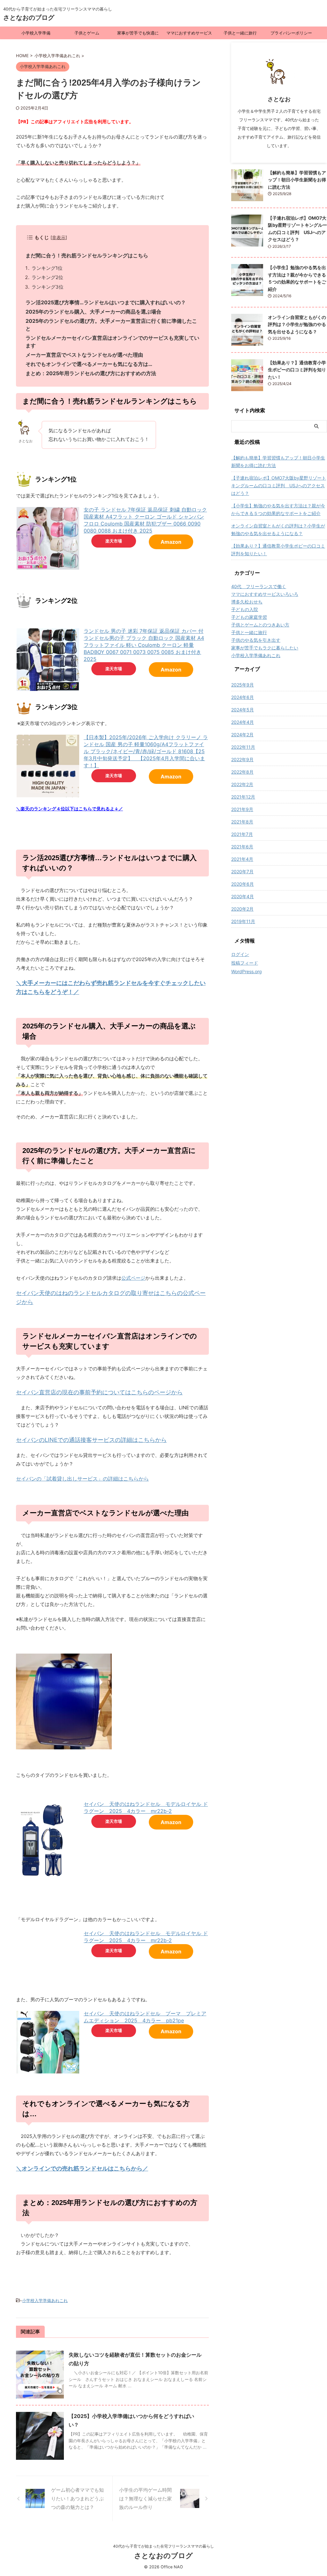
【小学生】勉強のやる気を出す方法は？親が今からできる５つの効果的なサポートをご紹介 (278, 509)
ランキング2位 (47, 277)
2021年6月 (242, 847)
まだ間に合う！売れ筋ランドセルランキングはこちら (87, 255)
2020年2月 (242, 909)
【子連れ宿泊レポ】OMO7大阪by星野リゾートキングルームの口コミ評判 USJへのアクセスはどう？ (279, 485)
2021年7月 (242, 834)
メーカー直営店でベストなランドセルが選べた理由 (84, 355)
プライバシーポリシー (291, 33)
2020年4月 (243, 896)
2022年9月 (242, 759)
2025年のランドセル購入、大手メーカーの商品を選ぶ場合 (93, 312)
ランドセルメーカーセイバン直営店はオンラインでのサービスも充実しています (112, 342)
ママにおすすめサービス (189, 33)
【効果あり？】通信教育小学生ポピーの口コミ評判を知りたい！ (297, 370)
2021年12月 (243, 797)
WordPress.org (247, 971)
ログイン (240, 954)
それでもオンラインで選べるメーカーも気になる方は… (89, 364)
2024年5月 (243, 710)
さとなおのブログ (29, 18)
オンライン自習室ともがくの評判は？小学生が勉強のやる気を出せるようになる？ (297, 324)
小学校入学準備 (36, 33)
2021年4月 (242, 859)
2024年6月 (243, 697)
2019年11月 (243, 921)
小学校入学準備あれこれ (45, 2300)
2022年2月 (242, 784)
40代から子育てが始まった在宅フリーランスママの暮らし (163, 2546)
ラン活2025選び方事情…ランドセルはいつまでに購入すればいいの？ (106, 302)
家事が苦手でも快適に (138, 33)
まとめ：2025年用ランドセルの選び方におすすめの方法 (91, 373)
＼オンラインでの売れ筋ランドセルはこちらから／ (82, 2168)
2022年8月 (242, 772)
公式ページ (133, 1278)
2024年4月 (243, 722)
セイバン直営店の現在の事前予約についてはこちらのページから (99, 1392)
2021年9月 (242, 809)
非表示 (59, 237)
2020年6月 (243, 884)
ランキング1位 (47, 268)
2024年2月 (242, 735)
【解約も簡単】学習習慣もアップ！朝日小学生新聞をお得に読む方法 (297, 180)
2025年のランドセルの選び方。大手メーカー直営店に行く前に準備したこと (111, 325)
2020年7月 (242, 871)
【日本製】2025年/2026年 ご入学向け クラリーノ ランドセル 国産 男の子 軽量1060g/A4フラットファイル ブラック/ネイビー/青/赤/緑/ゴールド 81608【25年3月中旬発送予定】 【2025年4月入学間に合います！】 (146, 751)
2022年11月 (243, 747)
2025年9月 (243, 685)
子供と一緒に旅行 (240, 33)
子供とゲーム (87, 33)
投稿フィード (245, 963)
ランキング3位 (48, 287)
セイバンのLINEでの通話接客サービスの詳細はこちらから (91, 1440)
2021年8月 (242, 822)
